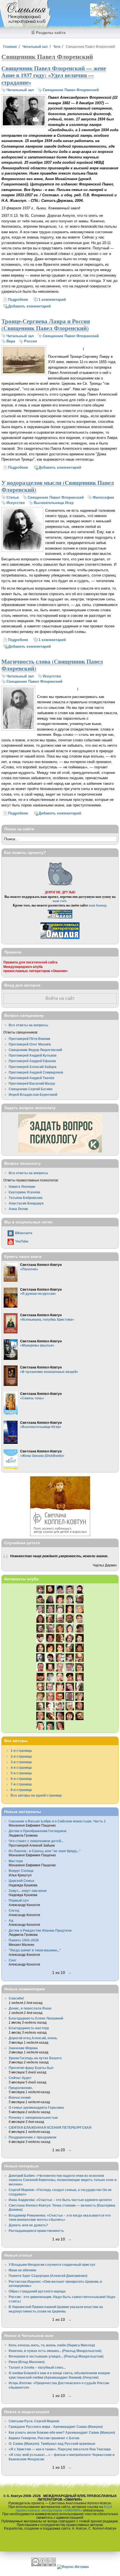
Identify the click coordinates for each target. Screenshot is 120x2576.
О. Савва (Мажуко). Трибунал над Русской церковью (52, 2444)
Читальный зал (35, 47)
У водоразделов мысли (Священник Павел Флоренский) (58, 486)
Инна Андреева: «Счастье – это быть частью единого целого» (60, 2200)
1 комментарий (52, 300)
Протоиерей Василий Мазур (32, 1083)
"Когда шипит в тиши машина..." (35, 1950)
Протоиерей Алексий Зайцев (33, 1067)
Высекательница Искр (54, 503)
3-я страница (21, 1762)
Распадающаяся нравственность (36, 2231)
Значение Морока (23, 2048)
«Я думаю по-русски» (38, 1294)
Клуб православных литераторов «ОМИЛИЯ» (64, 2508)
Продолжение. (21, 2088)
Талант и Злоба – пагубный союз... (37, 2367)
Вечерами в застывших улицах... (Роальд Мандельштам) (56, 2356)
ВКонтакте (24, 1233)
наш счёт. (60, 901)
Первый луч (19, 1900)
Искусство (16, 503)
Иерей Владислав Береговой (33, 1095)
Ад (11, 1920)
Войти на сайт (60, 998)
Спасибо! (16, 1998)
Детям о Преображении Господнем (38, 1831)
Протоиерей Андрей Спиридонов (36, 1072)
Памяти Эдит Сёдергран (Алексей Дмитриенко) (48, 2276)
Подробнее (18, 300)
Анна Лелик (18, 1209)
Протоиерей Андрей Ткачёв (31, 1078)
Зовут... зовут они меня (28, 1891)
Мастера (16, 1861)
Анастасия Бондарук (26, 1203)
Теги (57, 47)
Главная (10, 47)
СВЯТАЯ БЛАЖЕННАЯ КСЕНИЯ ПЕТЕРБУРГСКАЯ (50, 2127)
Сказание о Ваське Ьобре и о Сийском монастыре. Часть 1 (57, 1821)
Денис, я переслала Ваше (30, 2008)
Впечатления (20, 2097)
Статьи (13, 497)
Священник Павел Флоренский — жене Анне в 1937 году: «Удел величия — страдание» (54, 75)
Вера (11, 341)
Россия (31, 341)
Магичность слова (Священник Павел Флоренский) (52, 665)
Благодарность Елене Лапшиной (36, 2018)
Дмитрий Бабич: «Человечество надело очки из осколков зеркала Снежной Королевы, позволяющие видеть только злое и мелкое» (63, 2180)
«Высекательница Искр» (41, 1427)
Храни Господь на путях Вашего (35, 2058)
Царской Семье (21, 1881)
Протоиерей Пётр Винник (29, 1039)
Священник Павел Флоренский (71, 90)
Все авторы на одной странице (36, 1795)
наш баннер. (98, 905)
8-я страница (21, 1790)
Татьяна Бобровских (26, 1198)
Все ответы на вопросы (28, 1025)
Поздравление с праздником (33, 2137)
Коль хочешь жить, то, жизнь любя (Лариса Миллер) (52, 2345)
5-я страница (21, 1773)
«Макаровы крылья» (37, 1345)
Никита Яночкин (22, 1187)
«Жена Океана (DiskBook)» (42, 1456)
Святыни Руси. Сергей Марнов (34, 2421)
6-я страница (21, 1779)
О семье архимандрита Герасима (36, 2107)
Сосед (14, 1910)
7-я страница (21, 1784)
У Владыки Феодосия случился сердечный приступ (52, 2265)
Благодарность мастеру (29, 2028)
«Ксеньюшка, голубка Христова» (47, 1319)
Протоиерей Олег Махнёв (30, 1044)
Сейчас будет (20, 2078)
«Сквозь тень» (32, 1398)
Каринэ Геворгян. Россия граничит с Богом (44, 2438)
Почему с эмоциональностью (33, 2117)
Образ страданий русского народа (37, 2291)
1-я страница (21, 1751)
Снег (13, 1960)
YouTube (22, 1241)
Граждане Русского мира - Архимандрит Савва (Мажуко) (56, 2427)
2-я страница (21, 1756)
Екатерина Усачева (24, 1192)
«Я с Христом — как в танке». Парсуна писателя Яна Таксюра (60, 2449)
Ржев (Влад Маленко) (27, 2362)
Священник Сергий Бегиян (31, 1089)
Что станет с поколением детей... (36, 1841)
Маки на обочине (22, 2270)
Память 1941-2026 (24, 1940)
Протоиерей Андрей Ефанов (32, 1061)
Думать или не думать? (28, 2225)
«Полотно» (29, 1269)
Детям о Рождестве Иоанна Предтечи (40, 1930)
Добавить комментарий (29, 306)
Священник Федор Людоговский (35, 1050)
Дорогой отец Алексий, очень (33, 2038)
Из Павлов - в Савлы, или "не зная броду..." (45, 1851)
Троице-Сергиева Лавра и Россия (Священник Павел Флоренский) (46, 325)
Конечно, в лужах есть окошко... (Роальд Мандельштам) (55, 2351)
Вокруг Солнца (21, 1871)
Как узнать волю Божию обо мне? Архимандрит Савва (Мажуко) (62, 2432)
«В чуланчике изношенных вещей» (49, 1372)
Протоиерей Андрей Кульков (33, 1055)
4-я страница (21, 1768)
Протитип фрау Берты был (31, 2068)
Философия (103, 497)
